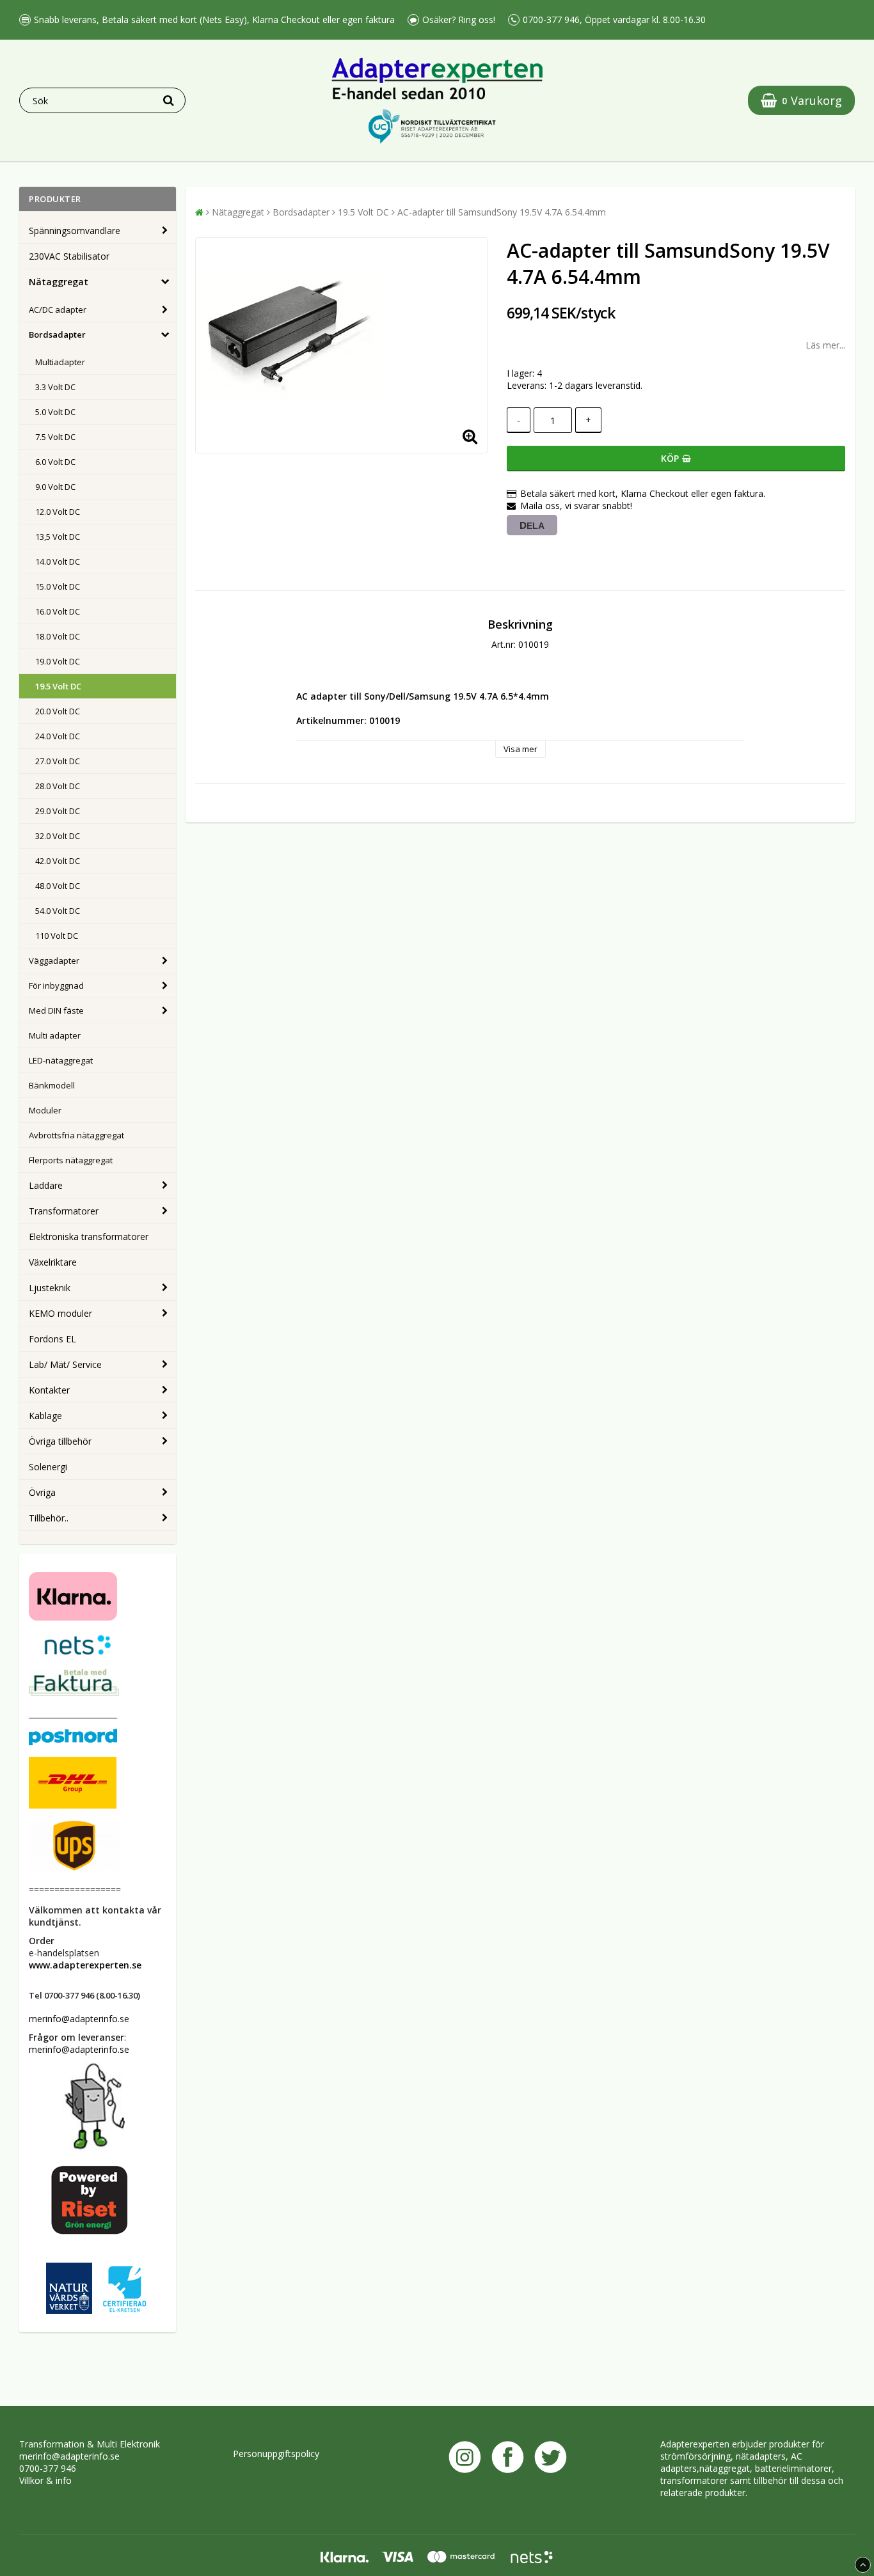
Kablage (45, 1416)
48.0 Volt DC (58, 886)
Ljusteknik (50, 1288)
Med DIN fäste (56, 1010)
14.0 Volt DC (58, 562)
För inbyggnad (56, 986)
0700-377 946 (48, 2468)
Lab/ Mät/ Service (65, 1364)
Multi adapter (55, 1035)
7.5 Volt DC (55, 437)
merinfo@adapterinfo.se (69, 2456)
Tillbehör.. (49, 1518)
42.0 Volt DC (58, 861)
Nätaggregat (59, 282)
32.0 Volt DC (58, 836)
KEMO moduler (60, 1313)
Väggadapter (54, 961)
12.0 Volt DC (58, 512)
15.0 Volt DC (58, 586)
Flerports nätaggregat (71, 1160)
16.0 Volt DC (58, 611)
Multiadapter (60, 362)
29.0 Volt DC (58, 811)
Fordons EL (52, 1339)
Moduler (45, 1110)
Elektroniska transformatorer (89, 1237)
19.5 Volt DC (58, 686)
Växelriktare (53, 1262)
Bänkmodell (52, 1085)
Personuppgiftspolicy (276, 2454)
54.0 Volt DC (58, 911)
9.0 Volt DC (55, 487)
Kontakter (49, 1390)
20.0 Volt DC (58, 711)
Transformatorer (64, 1211)
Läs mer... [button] (825, 345)
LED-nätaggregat (61, 1060)
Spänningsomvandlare (75, 231)
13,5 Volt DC (58, 537)
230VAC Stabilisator (69, 256)
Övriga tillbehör (60, 1441)
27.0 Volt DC (58, 761)
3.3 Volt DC (55, 387)
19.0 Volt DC (58, 661)
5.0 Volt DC (55, 412)
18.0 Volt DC (58, 636)
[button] (801, 100)
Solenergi (48, 1467)
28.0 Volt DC (58, 786)
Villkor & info (45, 2480)
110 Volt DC (57, 936)
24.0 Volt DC (58, 736)
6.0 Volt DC (55, 462)
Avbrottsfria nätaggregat (76, 1135)
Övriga (42, 1492)
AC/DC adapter (58, 310)
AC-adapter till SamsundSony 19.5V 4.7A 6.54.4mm (502, 212)
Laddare (46, 1185)
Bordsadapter (57, 334)
